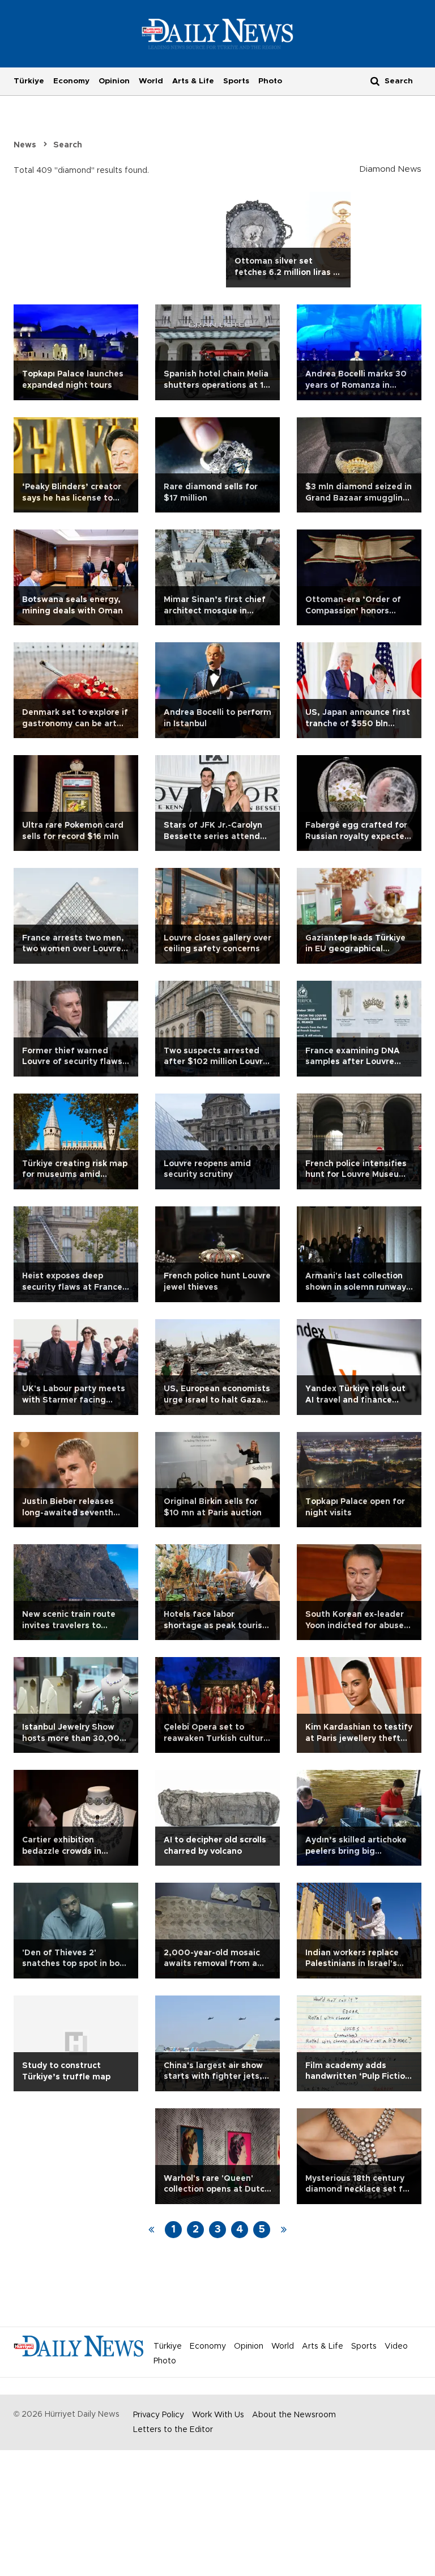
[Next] (284, 2230)
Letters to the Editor (173, 2430)
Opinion (114, 81)
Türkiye (29, 81)
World (151, 81)
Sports (236, 81)
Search (68, 145)
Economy (71, 81)
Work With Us (218, 2415)
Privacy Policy (159, 2415)
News (25, 145)
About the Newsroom (294, 2415)
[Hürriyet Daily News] (218, 33)
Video (396, 2346)
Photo (270, 81)
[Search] (375, 81)
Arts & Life (193, 81)
